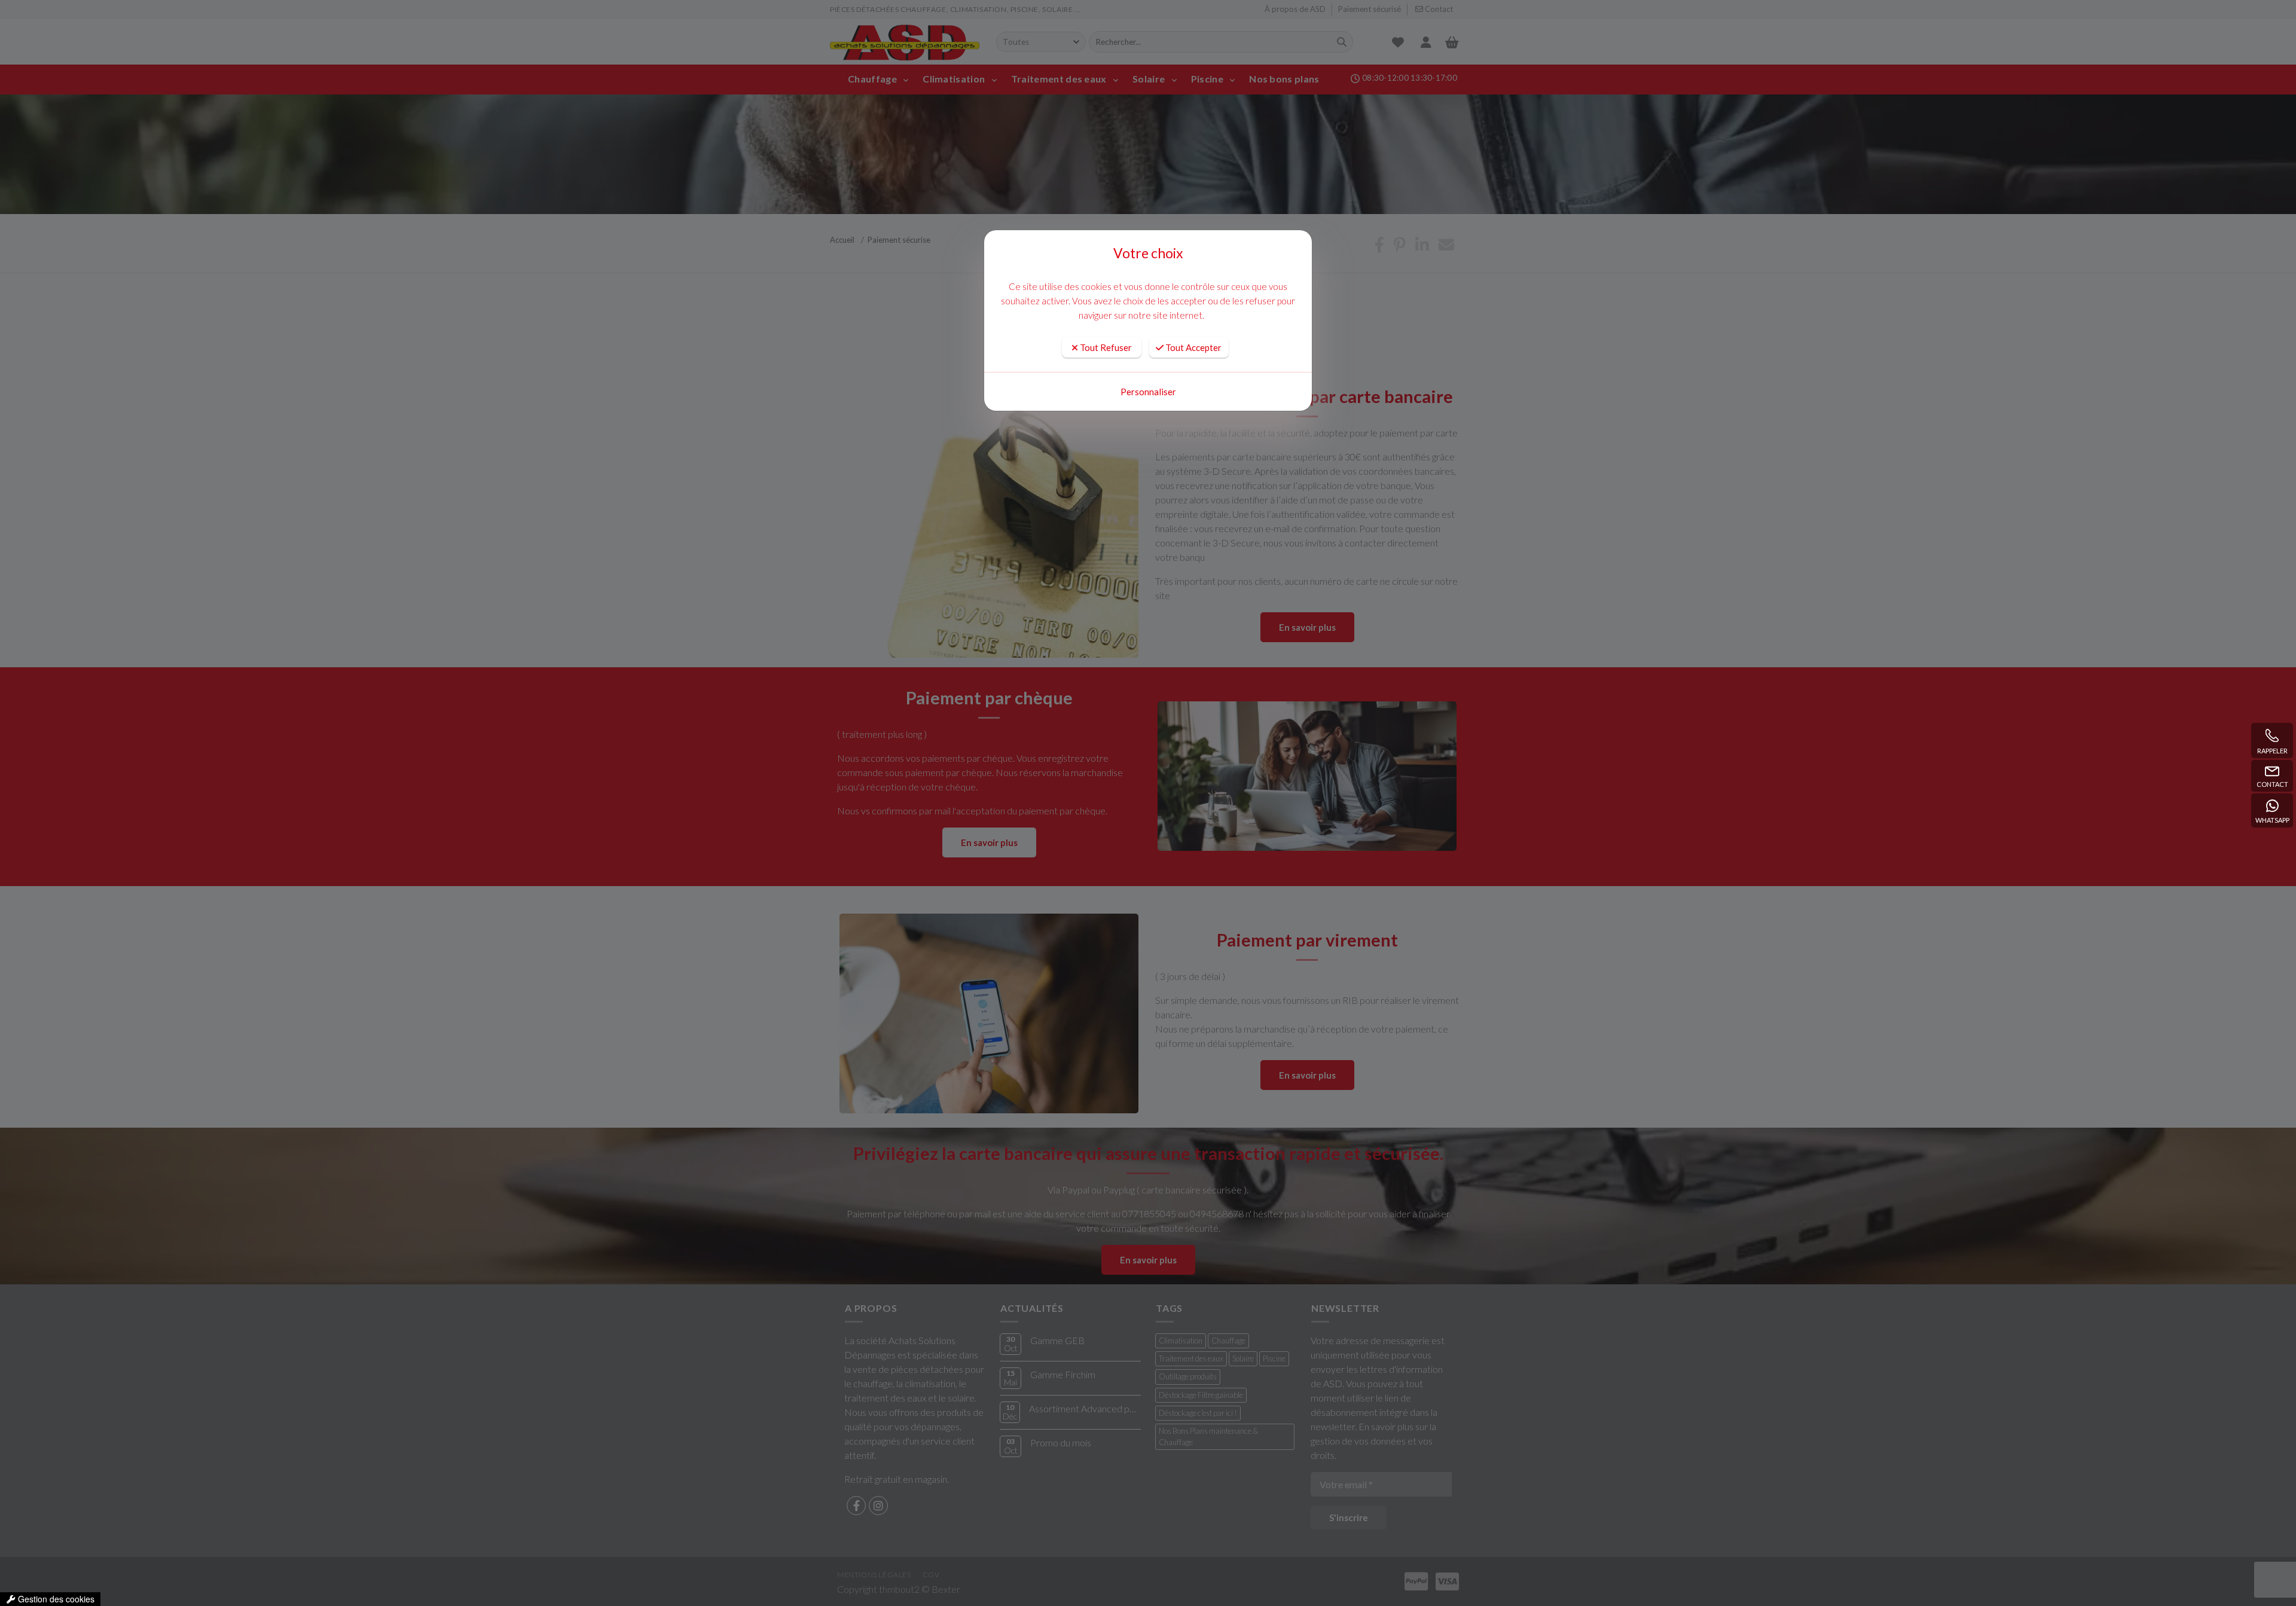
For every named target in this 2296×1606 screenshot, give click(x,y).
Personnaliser (1148, 392)
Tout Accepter (1193, 347)
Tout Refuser (1105, 347)
